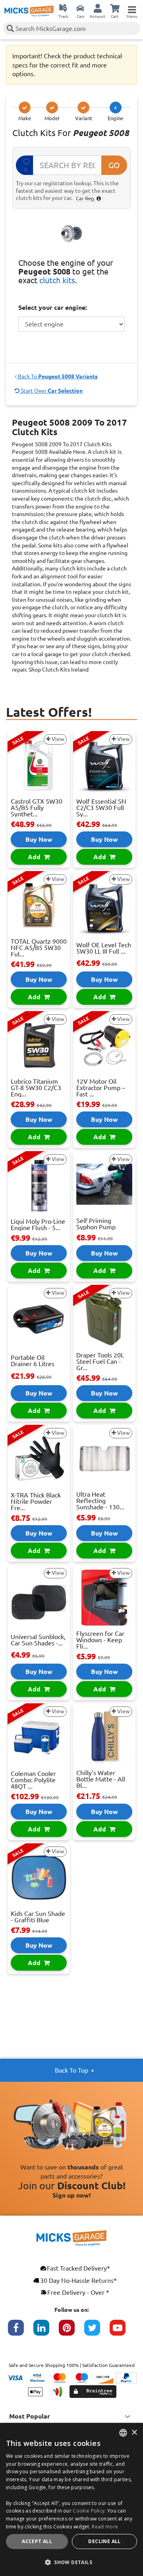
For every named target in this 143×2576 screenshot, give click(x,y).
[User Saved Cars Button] (80, 8)
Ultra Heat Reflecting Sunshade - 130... (100, 1501)
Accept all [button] (37, 2541)
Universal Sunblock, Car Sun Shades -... (38, 1640)
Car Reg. (86, 198)
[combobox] (123, 2433)
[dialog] (71, 2499)
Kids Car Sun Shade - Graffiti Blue (38, 1917)
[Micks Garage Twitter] (97, 2332)
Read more (105, 2527)
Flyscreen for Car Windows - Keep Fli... (100, 1640)
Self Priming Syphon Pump (96, 1224)
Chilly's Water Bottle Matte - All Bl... (101, 1779)
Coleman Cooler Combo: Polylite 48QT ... (33, 1780)
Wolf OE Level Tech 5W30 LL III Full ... (104, 948)
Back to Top (71, 2070)
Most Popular (30, 2416)
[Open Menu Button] (132, 8)
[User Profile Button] (98, 8)
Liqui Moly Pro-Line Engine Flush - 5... (38, 1225)
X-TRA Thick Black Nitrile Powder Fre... (36, 1501)
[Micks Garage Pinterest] (71, 2332)
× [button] (134, 2433)
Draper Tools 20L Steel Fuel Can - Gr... (100, 1361)
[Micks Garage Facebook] (21, 2332)
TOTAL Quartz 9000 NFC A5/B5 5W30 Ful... (39, 948)
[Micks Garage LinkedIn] (46, 2332)
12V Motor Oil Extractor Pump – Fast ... (101, 1088)
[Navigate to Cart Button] (115, 8)
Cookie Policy (89, 2511)
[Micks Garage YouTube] (122, 2332)
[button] (71, 2562)
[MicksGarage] (29, 11)
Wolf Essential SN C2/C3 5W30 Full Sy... (101, 808)
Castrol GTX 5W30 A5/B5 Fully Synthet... (37, 808)
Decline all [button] (104, 2541)
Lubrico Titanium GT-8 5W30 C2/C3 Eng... (36, 1088)
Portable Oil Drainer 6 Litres (33, 1361)
